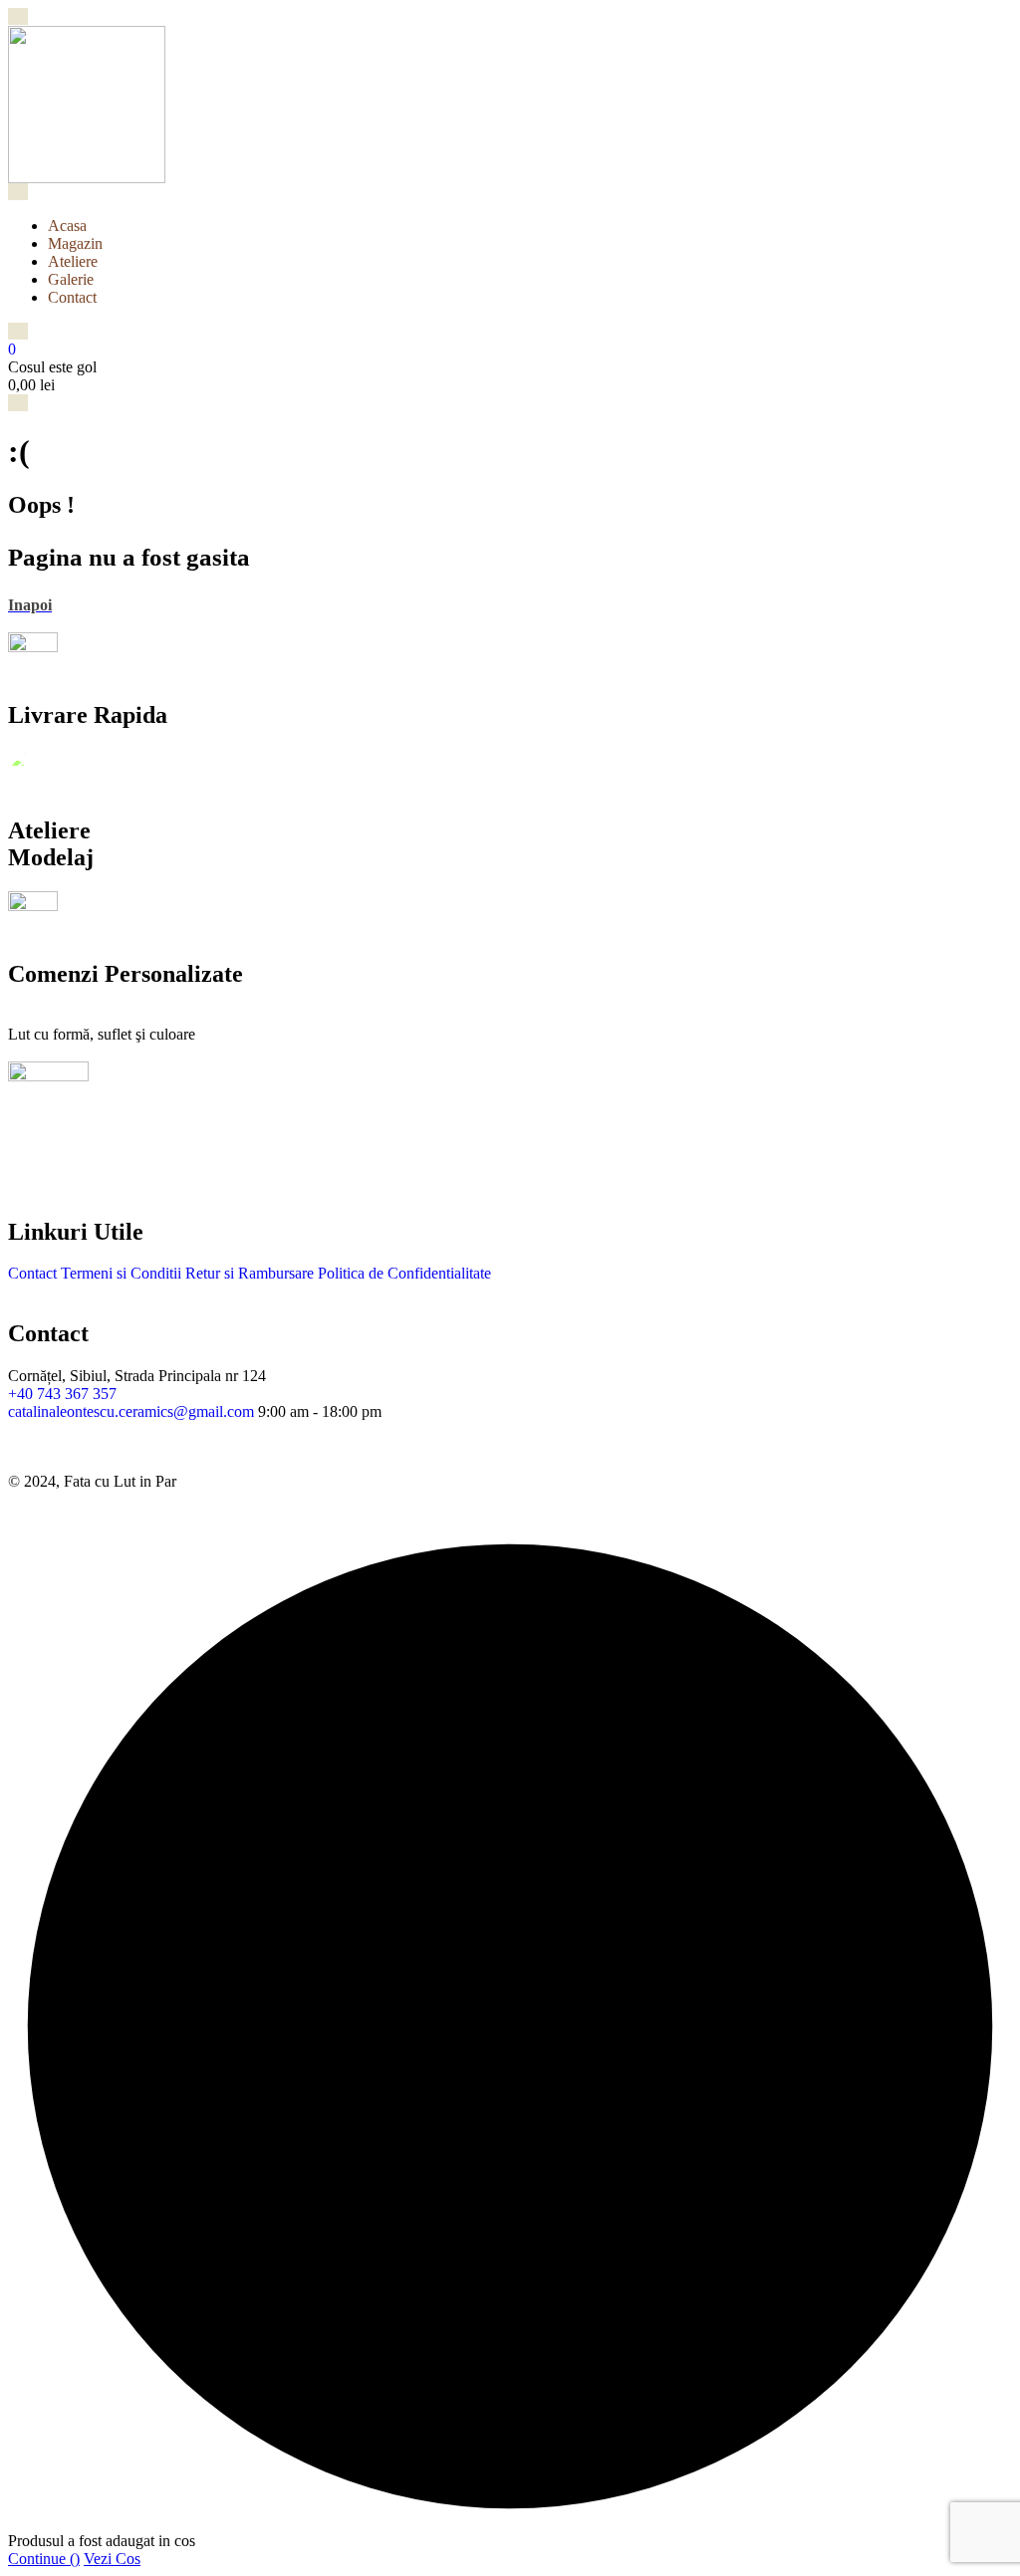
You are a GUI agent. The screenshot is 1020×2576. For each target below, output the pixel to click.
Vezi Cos (112, 2559)
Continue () (44, 2559)
